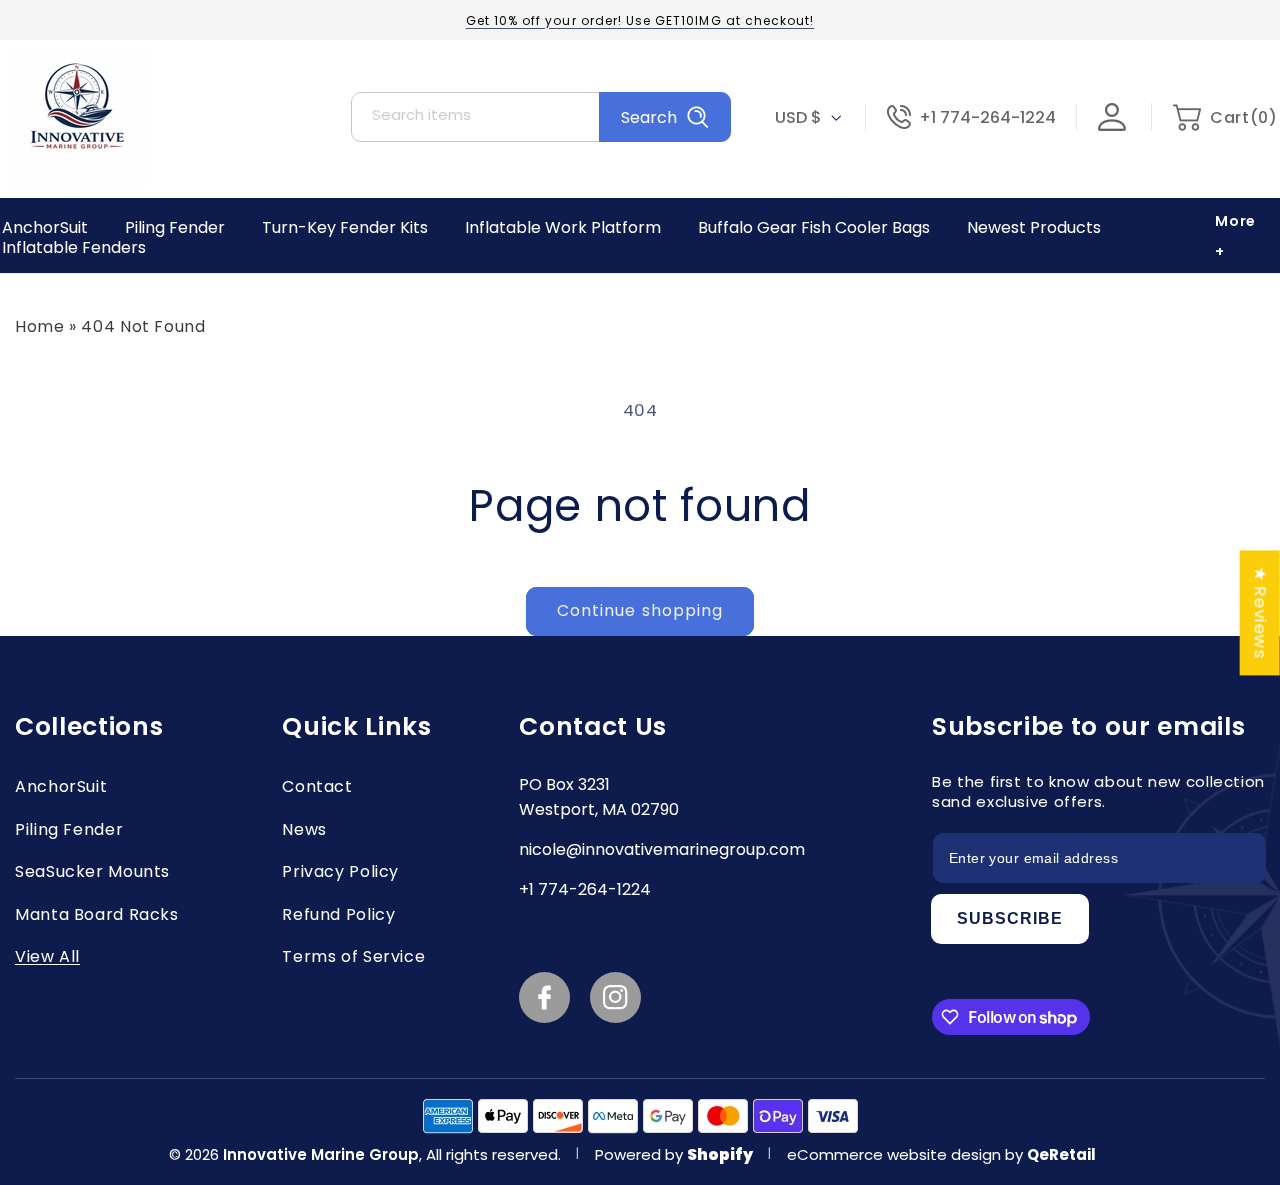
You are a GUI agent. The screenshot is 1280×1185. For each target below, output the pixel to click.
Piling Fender (69, 829)
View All (47, 956)
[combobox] (541, 117)
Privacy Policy (340, 871)
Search (649, 117)
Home (40, 326)
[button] (1224, 117)
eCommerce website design (896, 1154)
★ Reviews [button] (1261, 612)
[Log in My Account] (1124, 117)
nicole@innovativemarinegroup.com (662, 849)
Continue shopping (640, 610)
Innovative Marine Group (321, 1154)
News (304, 829)
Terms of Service (353, 956)
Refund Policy (338, 914)
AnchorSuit (61, 786)
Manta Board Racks (97, 914)
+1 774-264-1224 (987, 117)
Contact (317, 786)
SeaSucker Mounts (92, 871)
